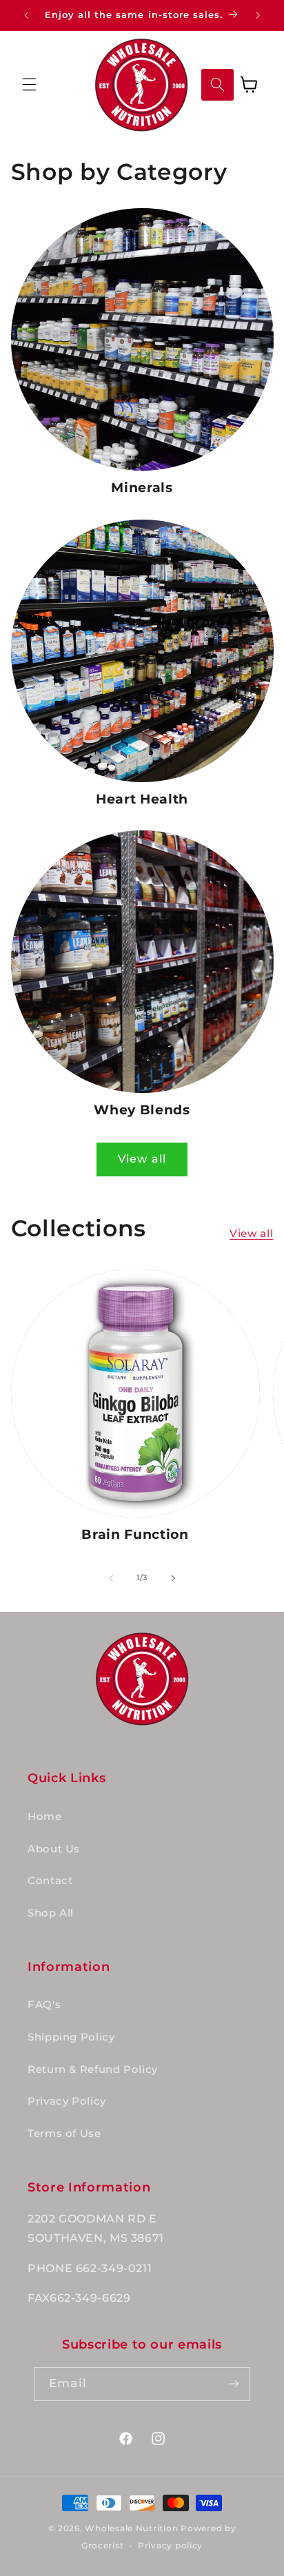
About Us (54, 1849)
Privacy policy (170, 2546)
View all (142, 1159)
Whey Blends (142, 1110)
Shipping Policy (71, 2037)
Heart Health (142, 799)
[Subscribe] (233, 2384)
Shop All (51, 1913)
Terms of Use (64, 2134)
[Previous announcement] (26, 15)
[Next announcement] (258, 15)
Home (45, 1817)
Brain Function (135, 1534)
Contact (50, 1881)
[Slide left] (111, 1578)
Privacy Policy (67, 2101)
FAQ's (44, 2005)
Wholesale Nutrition (131, 2528)
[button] (29, 85)
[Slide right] (173, 1578)
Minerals (142, 488)
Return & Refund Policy (93, 2069)
